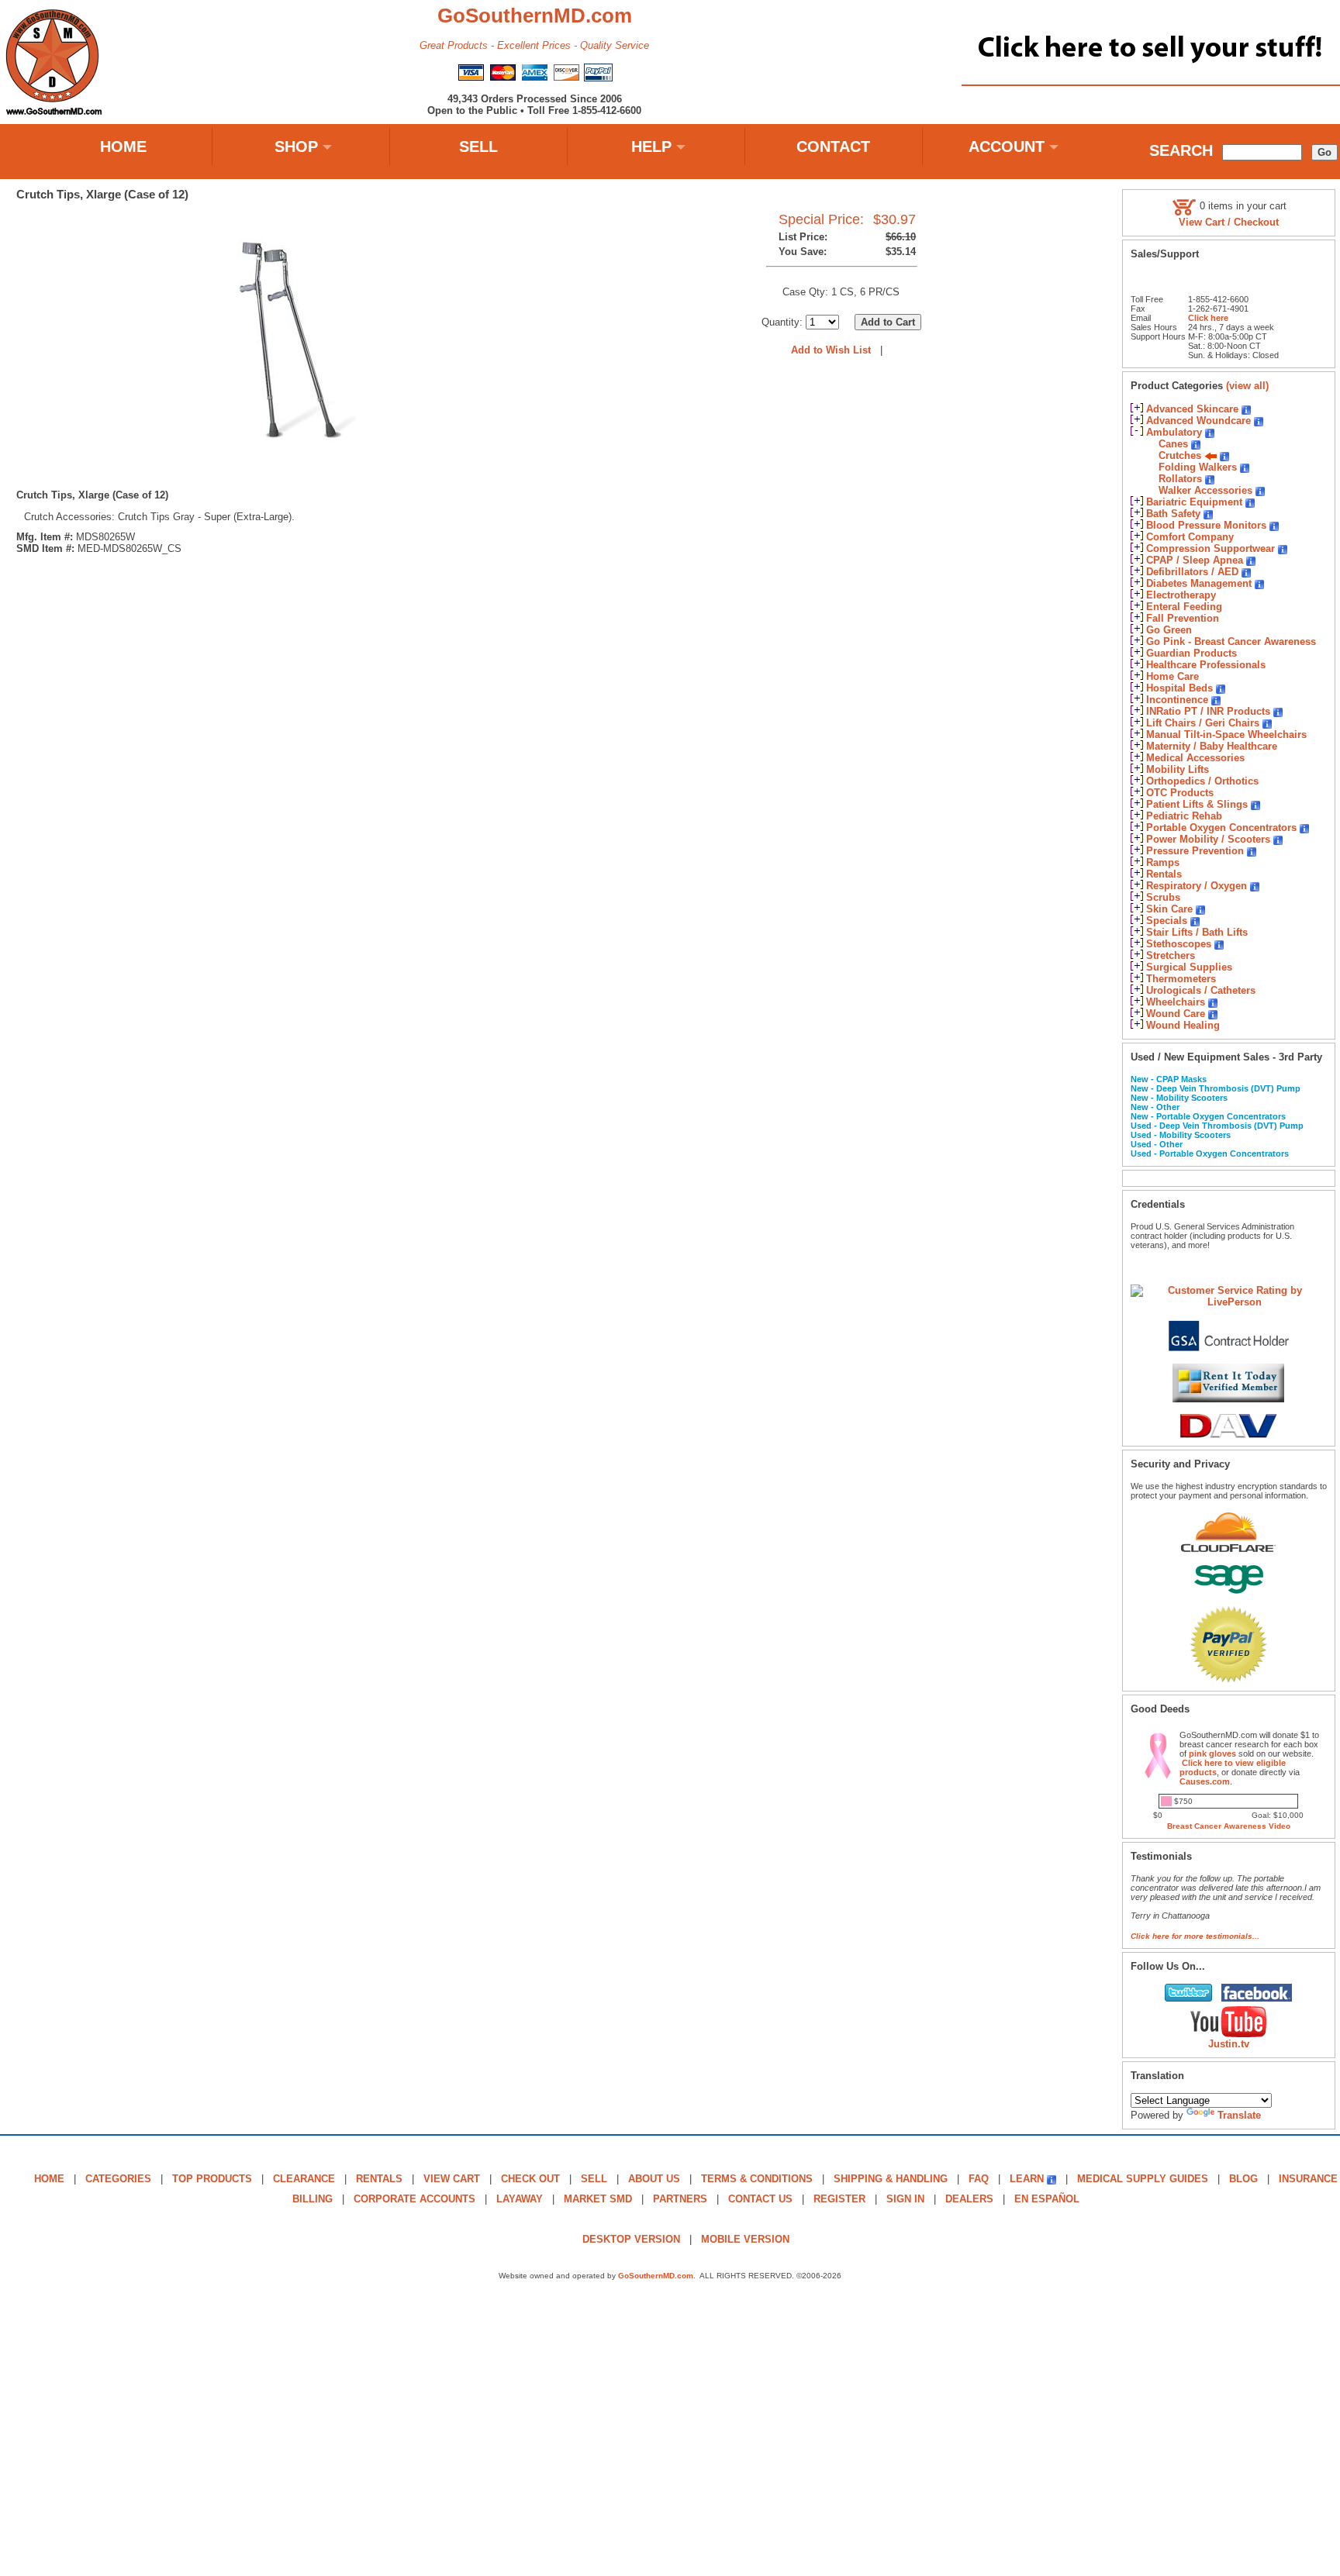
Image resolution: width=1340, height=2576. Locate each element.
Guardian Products (1191, 653)
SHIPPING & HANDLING (891, 2179)
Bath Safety (1173, 514)
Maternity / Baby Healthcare (1212, 746)
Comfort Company (1190, 537)
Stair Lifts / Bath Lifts (1197, 932)
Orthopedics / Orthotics (1202, 781)
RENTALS (379, 2179)
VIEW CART (452, 2179)
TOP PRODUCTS (212, 2179)
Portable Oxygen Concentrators (1221, 828)
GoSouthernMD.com (656, 2276)
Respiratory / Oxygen (1197, 886)
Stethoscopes (1179, 944)
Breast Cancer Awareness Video (1229, 1826)
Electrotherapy (1181, 595)
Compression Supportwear (1210, 548)
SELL (478, 147)
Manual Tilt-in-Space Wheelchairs (1226, 735)
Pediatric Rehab (1184, 816)
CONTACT (833, 147)
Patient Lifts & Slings (1197, 804)
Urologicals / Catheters (1201, 990)
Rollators (1180, 479)
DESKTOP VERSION (631, 2239)
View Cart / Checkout (1229, 222)
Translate (1239, 2115)
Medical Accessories (1195, 758)
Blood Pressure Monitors (1206, 525)
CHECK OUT (530, 2179)
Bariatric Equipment (1194, 502)
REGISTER (839, 2199)
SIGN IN (905, 2199)
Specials (1167, 921)
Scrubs (1163, 897)
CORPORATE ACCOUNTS (414, 2199)
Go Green (1169, 630)
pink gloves (1212, 1754)
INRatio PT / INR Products (1208, 711)
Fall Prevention (1183, 618)
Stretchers (1171, 955)
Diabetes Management (1199, 583)
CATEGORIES (118, 2179)
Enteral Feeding (1184, 607)
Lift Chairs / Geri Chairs (1203, 723)
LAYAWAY (520, 2199)
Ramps (1163, 862)
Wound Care (1176, 1014)
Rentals (1164, 874)
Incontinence (1177, 700)
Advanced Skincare (1192, 409)
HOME (123, 147)
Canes (1173, 444)
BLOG (1243, 2179)
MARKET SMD (598, 2199)
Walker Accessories (1205, 490)
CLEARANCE (304, 2179)
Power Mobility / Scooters (1208, 839)
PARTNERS (680, 2199)
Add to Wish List (831, 350)
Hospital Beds (1179, 688)
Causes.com (1205, 1781)
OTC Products (1180, 793)
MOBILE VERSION (745, 2239)
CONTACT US (760, 2199)
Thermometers (1181, 979)
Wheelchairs (1176, 1002)
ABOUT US (654, 2179)
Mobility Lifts (1178, 769)
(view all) (1247, 386)
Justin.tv (1229, 2044)
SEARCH (1181, 150)
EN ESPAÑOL (1047, 2199)
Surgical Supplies (1189, 967)
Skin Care (1169, 909)
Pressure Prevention (1195, 851)
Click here (1208, 318)
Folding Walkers (1198, 467)
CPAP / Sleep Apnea (1195, 560)
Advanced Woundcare (1198, 421)
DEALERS (969, 2199)
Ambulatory (1174, 432)
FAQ (979, 2179)
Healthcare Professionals (1206, 665)
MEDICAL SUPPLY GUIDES (1143, 2179)
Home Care (1172, 676)
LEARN (1027, 2179)
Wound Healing (1183, 1025)
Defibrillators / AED (1192, 572)
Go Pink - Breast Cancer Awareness (1231, 641)
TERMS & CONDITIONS (757, 2179)
